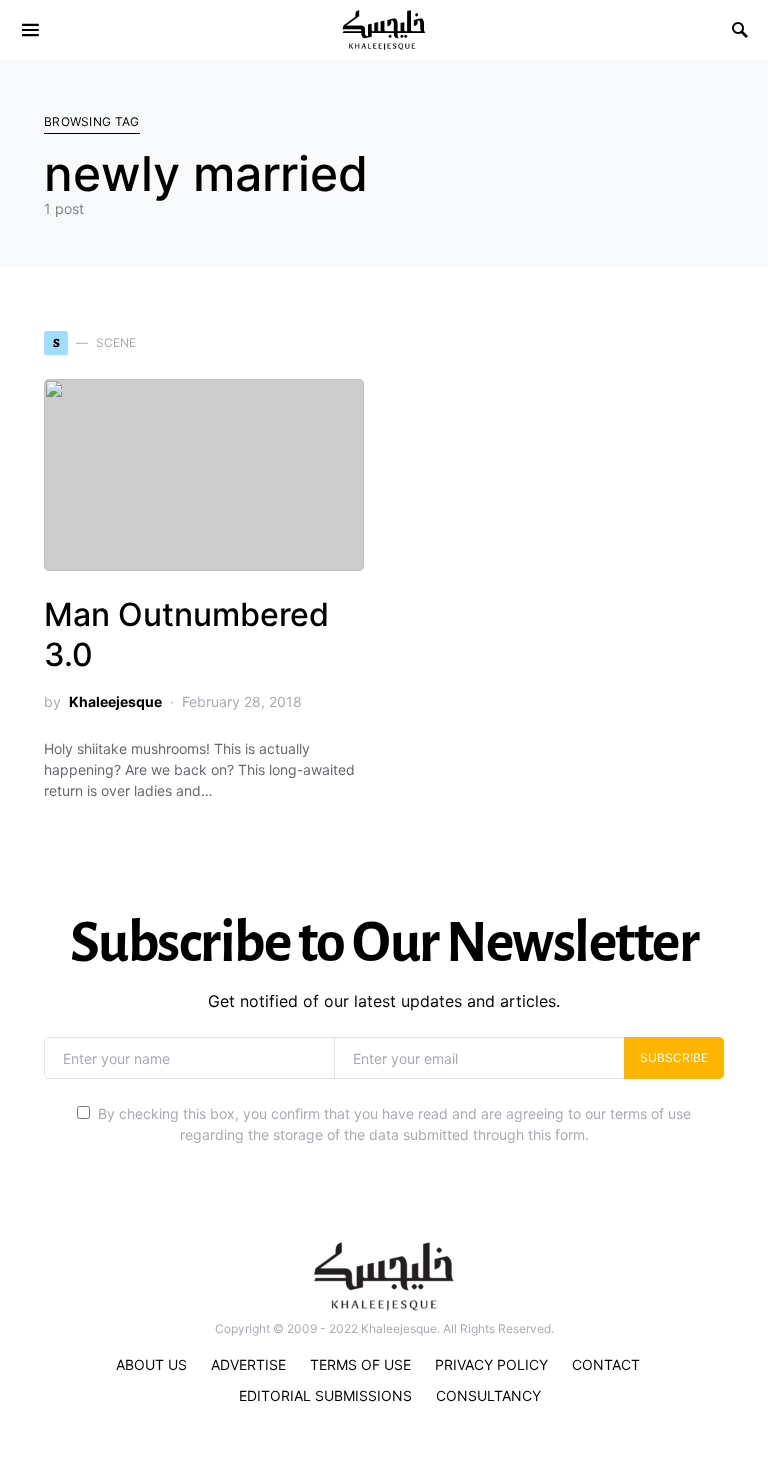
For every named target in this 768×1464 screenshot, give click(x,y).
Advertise (248, 1364)
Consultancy (488, 1395)
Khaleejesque (115, 701)
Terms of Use (360, 1364)
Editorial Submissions (325, 1395)
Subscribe (674, 1057)
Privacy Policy (491, 1364)
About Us (151, 1364)
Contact (606, 1364)
